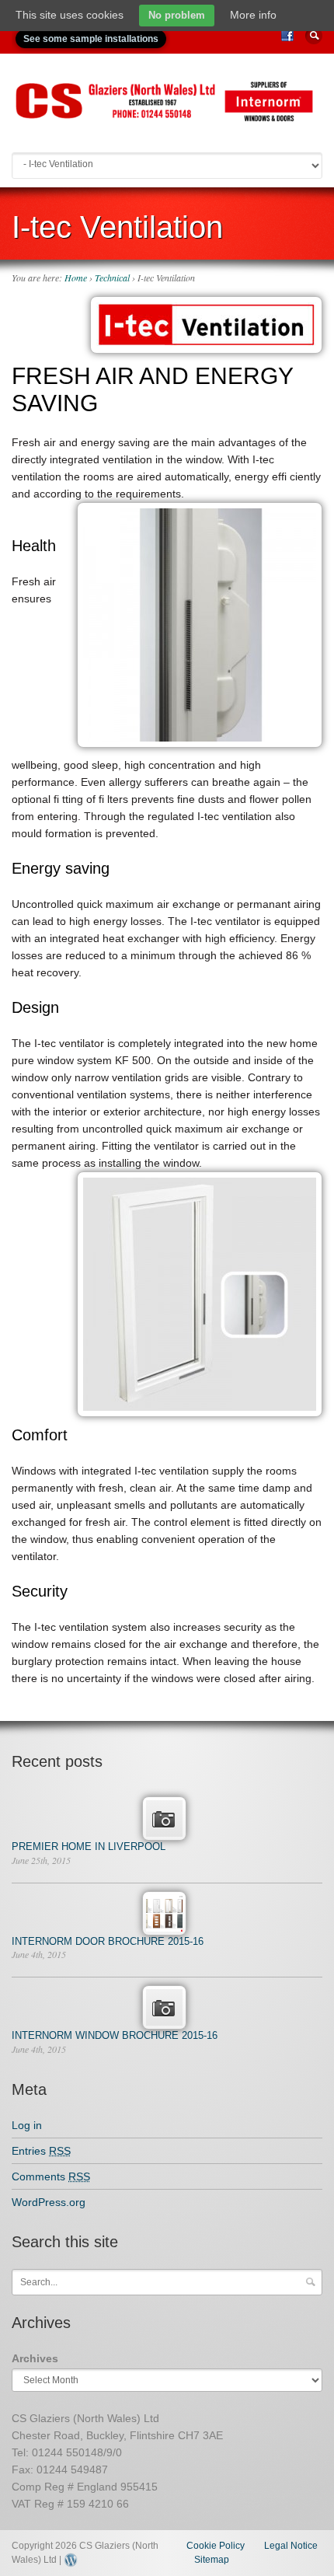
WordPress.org (49, 2202)
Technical (112, 277)
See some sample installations (91, 39)
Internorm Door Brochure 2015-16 (108, 1941)
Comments (51, 2176)
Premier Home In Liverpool (89, 1846)
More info (253, 15)
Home (76, 277)
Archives (35, 2358)
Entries (41, 2151)
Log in (27, 2125)
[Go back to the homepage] (167, 117)
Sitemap (212, 2560)
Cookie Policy (216, 2546)
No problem (177, 15)
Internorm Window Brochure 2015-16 (115, 2035)
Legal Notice (291, 2546)
